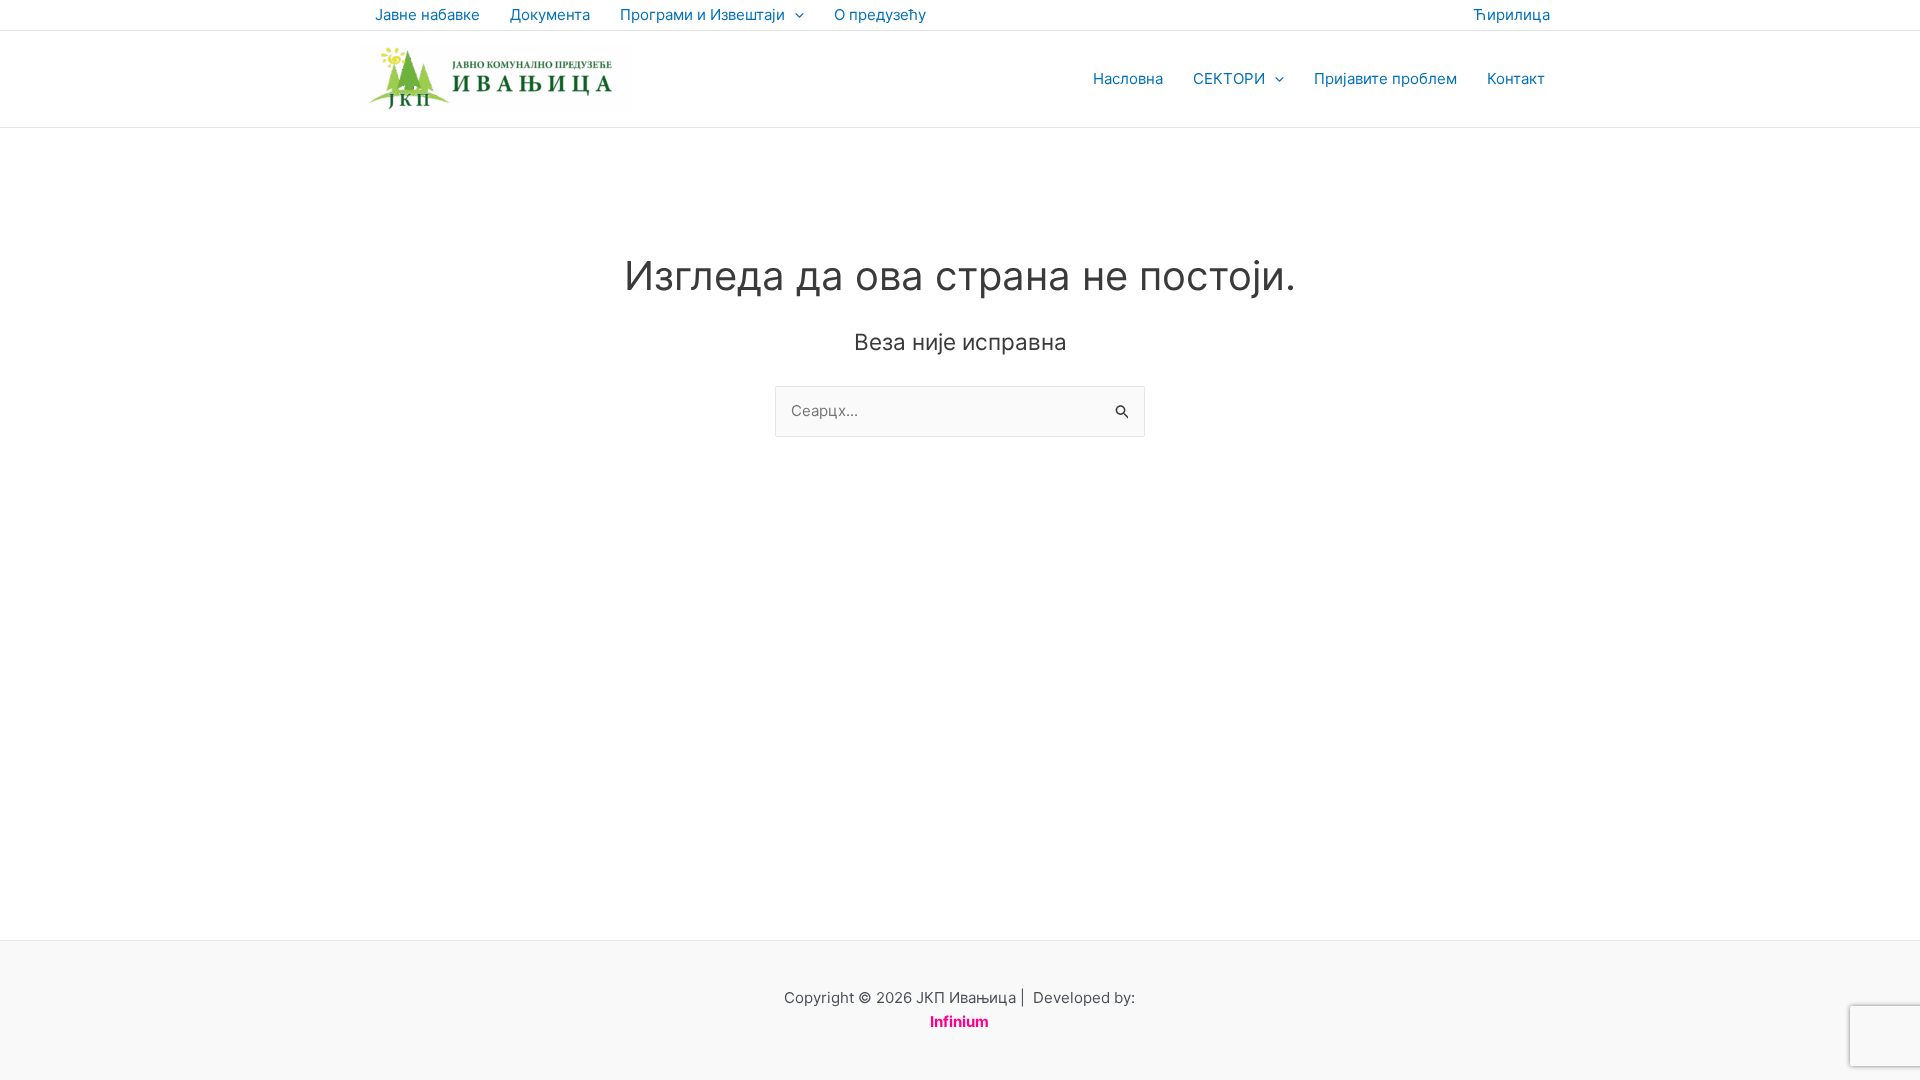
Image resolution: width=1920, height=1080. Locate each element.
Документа (550, 14)
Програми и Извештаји (702, 14)
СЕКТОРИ (1229, 78)
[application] (794, 15)
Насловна (1128, 78)
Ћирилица (1511, 14)
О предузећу (880, 14)
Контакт (1516, 78)
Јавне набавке (427, 14)
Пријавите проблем (1385, 78)
